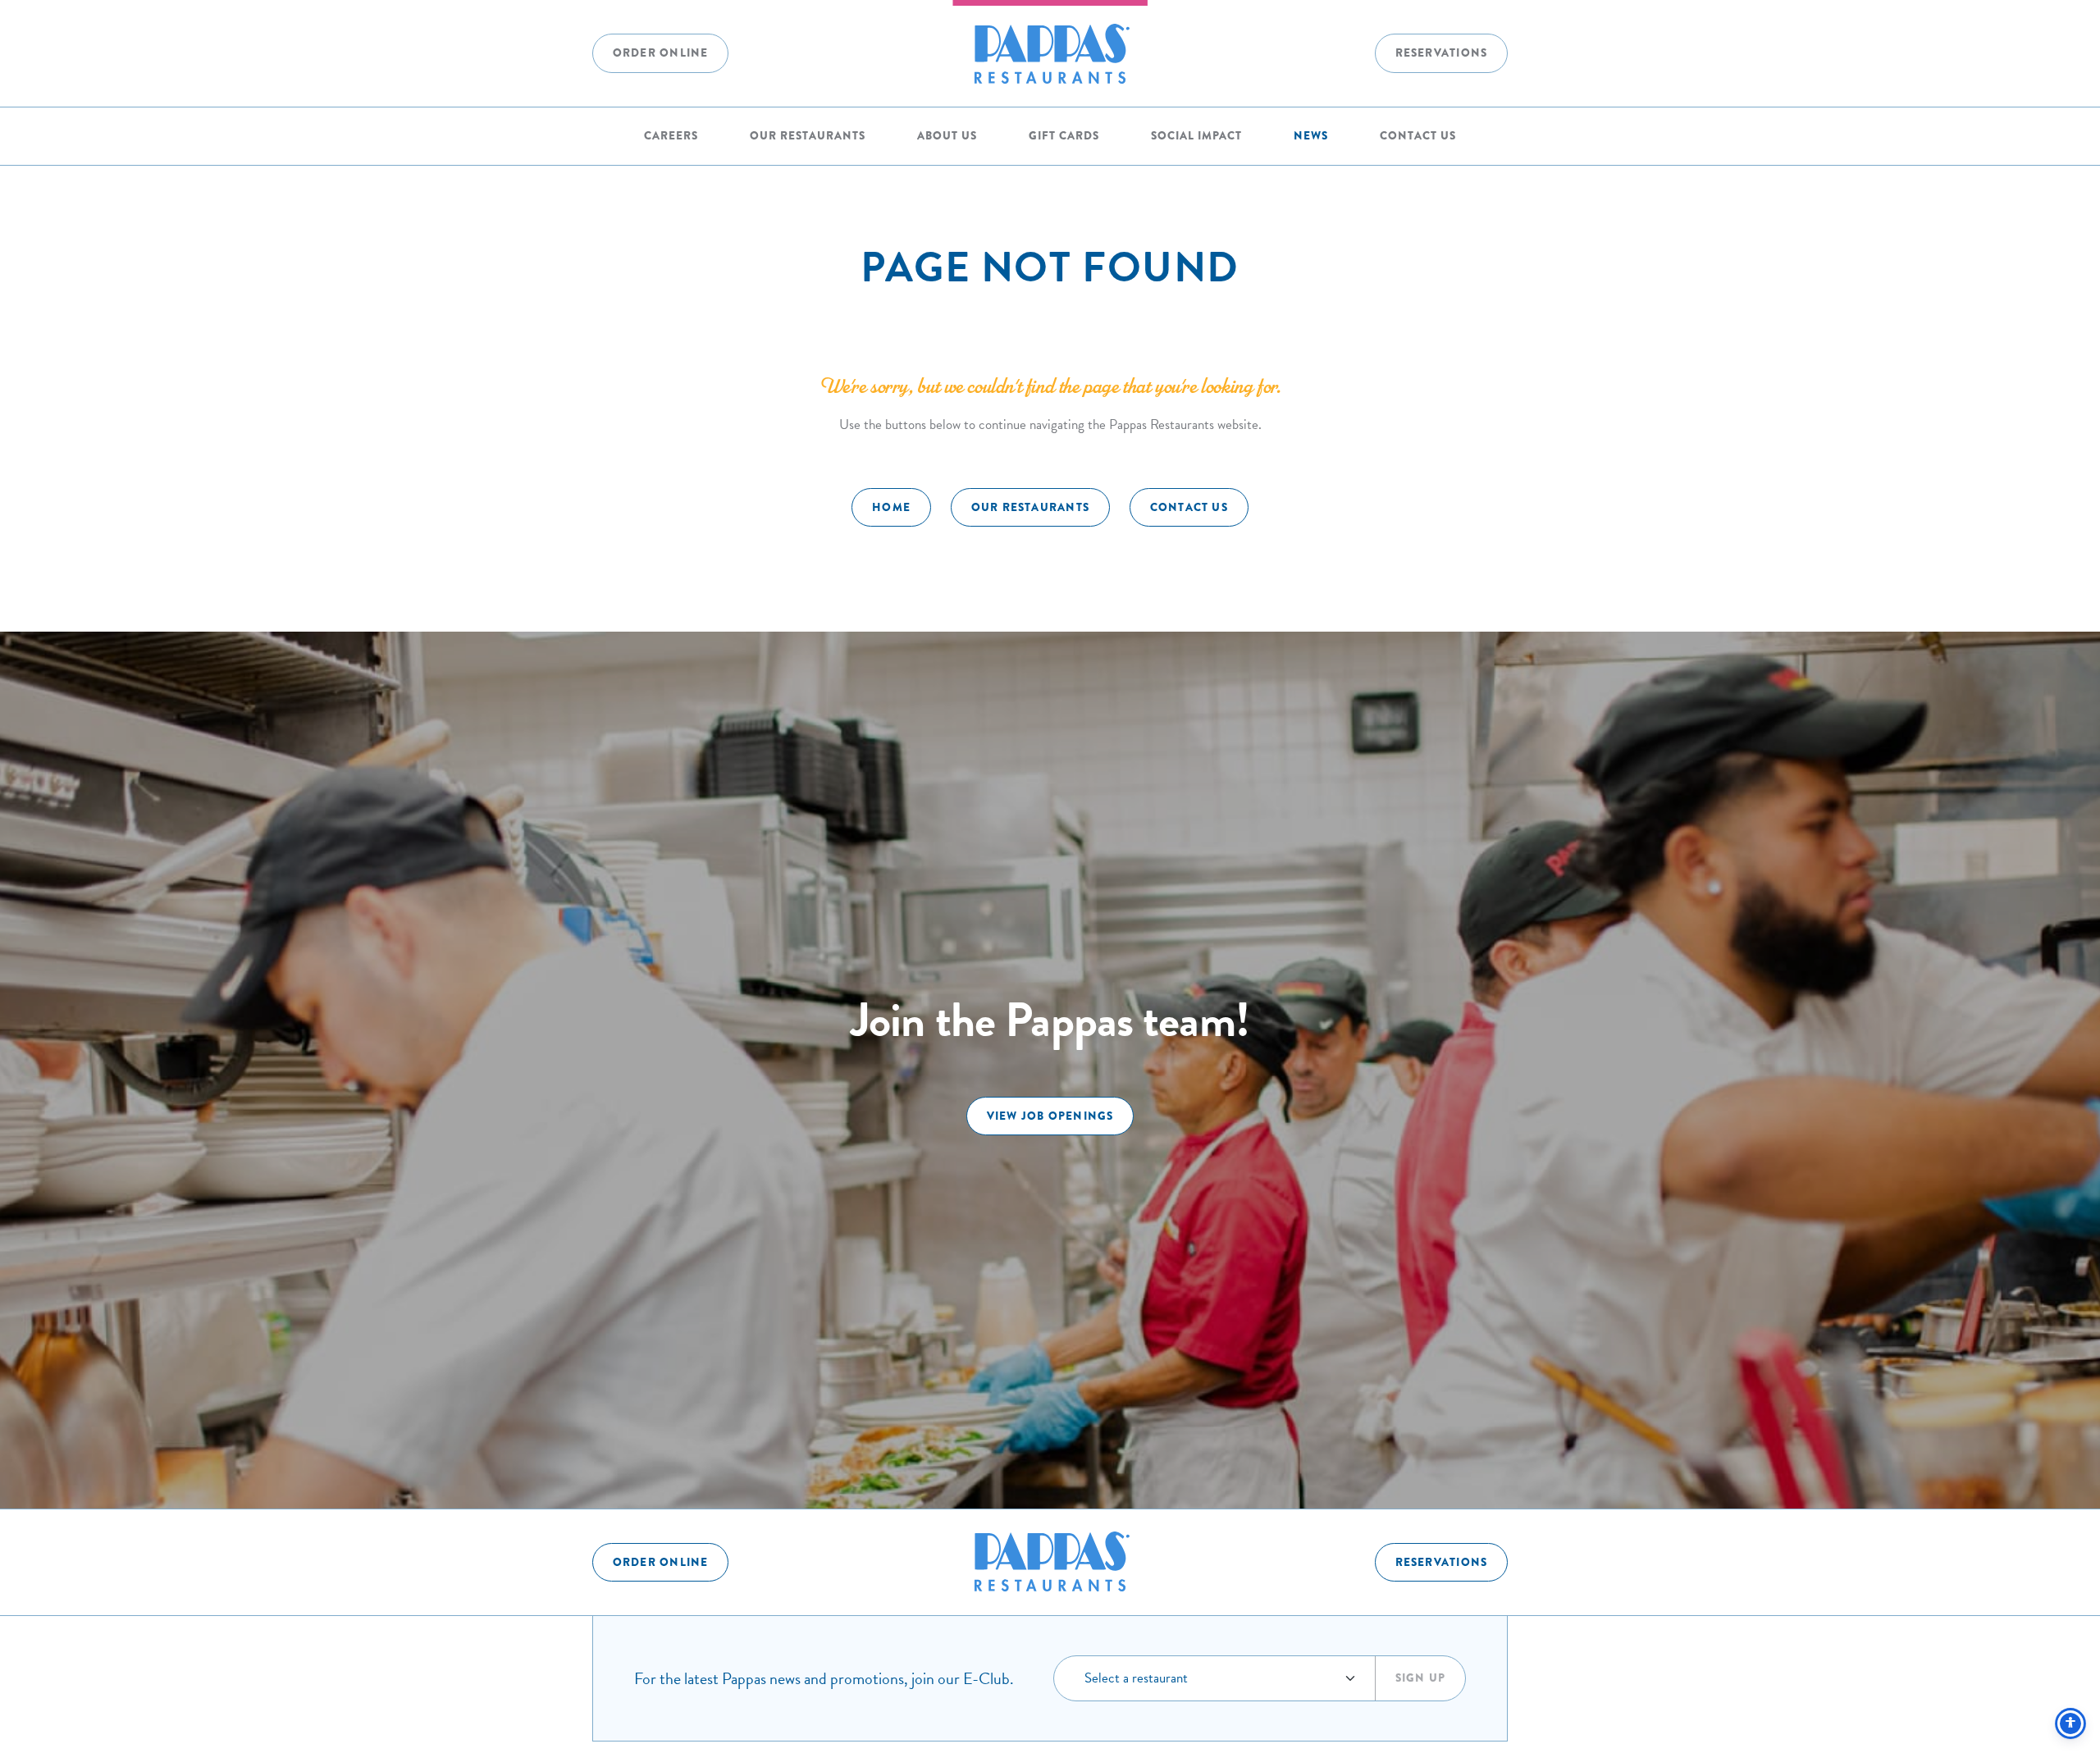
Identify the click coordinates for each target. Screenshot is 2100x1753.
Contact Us (1418, 136)
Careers (671, 136)
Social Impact (1196, 136)
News (1311, 136)
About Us (947, 136)
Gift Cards (1064, 136)
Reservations (1442, 53)
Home (891, 507)
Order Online (661, 53)
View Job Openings (1050, 1116)
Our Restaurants (808, 136)
